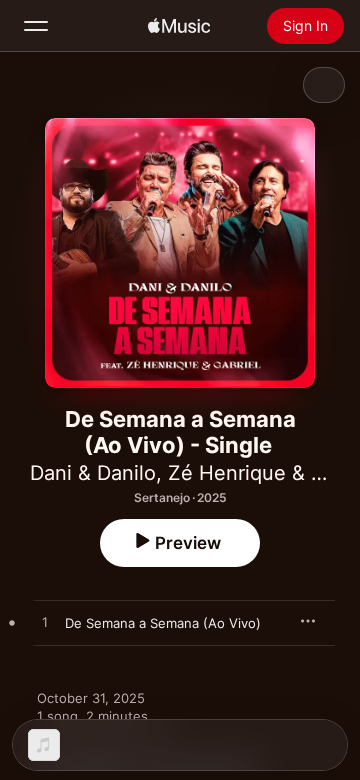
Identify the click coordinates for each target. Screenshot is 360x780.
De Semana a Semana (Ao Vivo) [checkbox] (163, 623)
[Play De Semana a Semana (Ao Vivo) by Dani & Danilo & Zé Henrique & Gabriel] (45, 623)
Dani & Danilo (93, 473)
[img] (179, 26)
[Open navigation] (36, 26)
